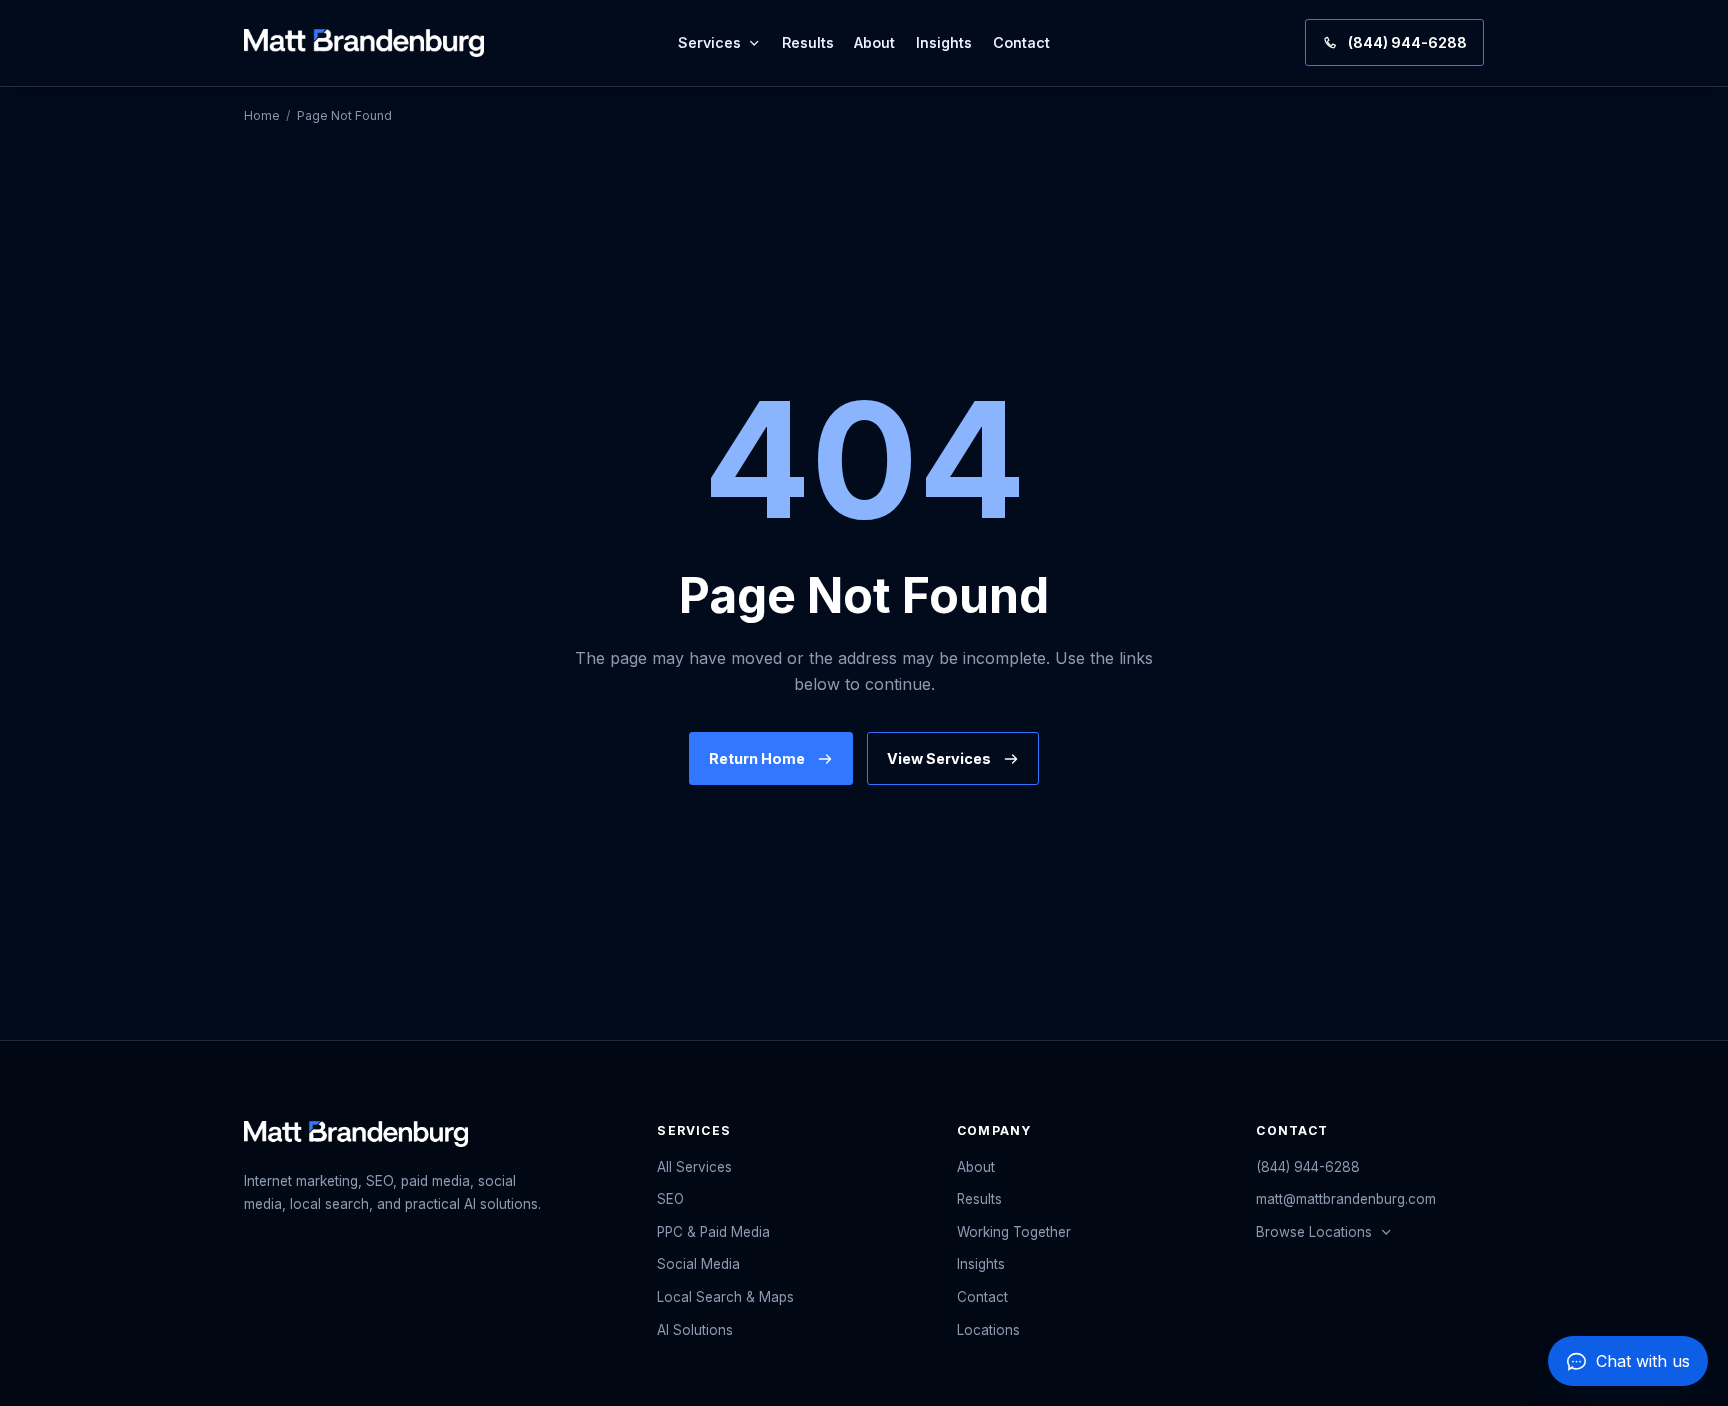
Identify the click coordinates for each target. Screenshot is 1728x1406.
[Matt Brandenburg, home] (364, 43)
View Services (939, 758)
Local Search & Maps (725, 1297)
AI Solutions (695, 1330)
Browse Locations (1314, 1232)
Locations (988, 1330)
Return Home (757, 758)
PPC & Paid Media (713, 1232)
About (874, 42)
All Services (694, 1167)
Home (262, 115)
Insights (944, 42)
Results (808, 42)
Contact (1021, 42)
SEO (670, 1199)
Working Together (1014, 1232)
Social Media (698, 1264)
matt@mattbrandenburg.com (1346, 1199)
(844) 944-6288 (1308, 1167)
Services (709, 42)
